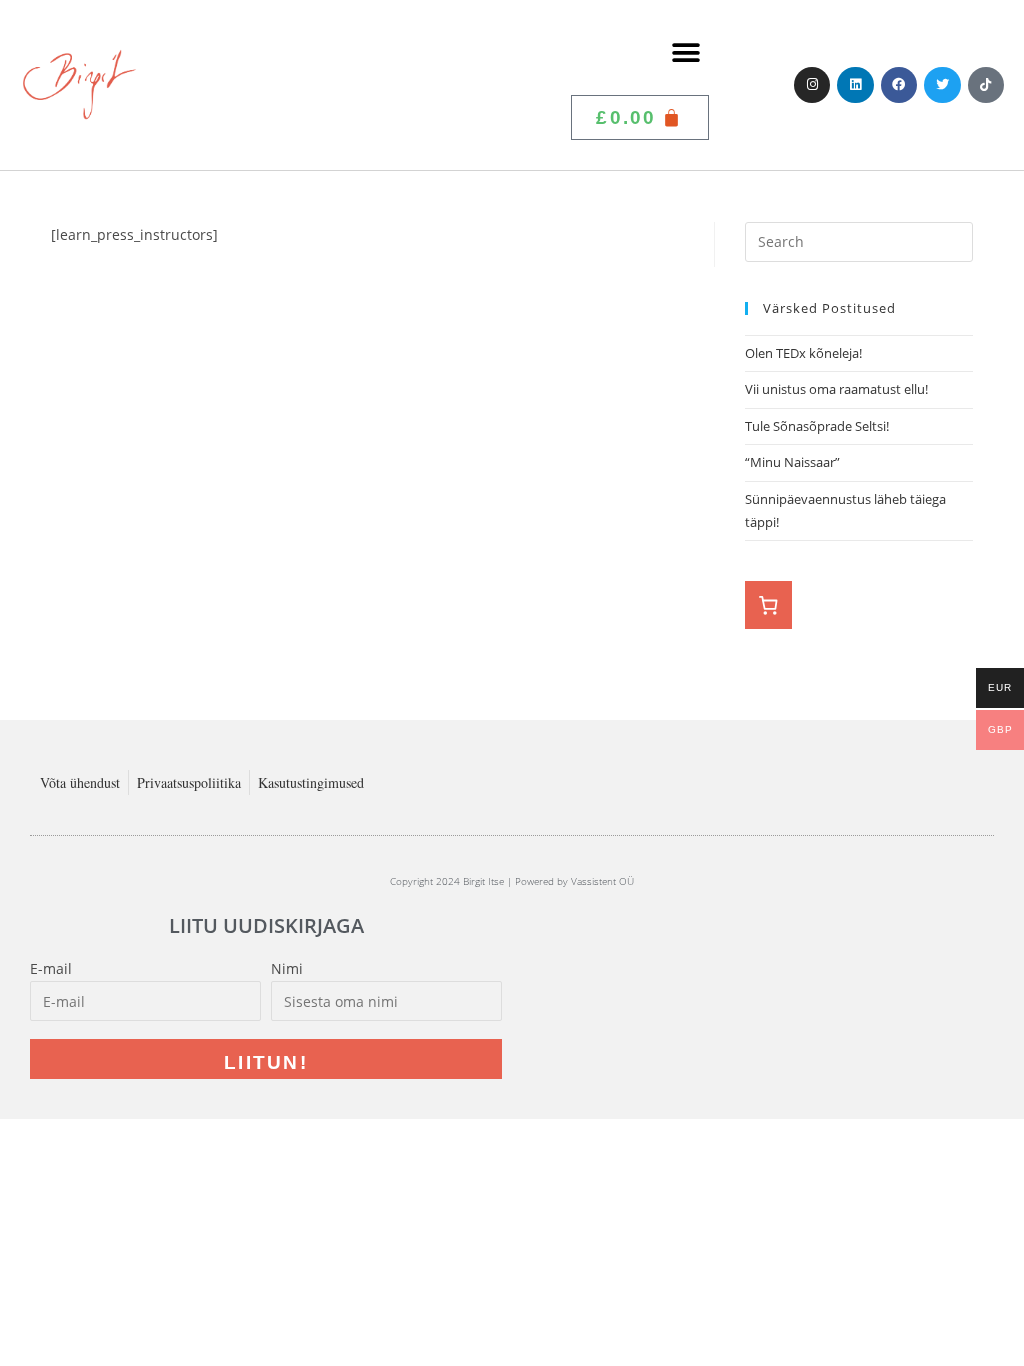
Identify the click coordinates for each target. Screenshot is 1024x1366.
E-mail (51, 968)
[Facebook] (899, 85)
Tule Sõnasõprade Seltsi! (817, 426)
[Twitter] (942, 85)
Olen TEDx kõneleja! (803, 353)
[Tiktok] (986, 85)
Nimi (287, 968)
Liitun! (266, 1062)
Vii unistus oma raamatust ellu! (838, 389)
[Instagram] (812, 85)
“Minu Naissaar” (792, 462)
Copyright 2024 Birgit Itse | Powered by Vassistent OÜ (512, 881)
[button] (686, 52)
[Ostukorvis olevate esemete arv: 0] (769, 605)
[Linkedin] (855, 85)
